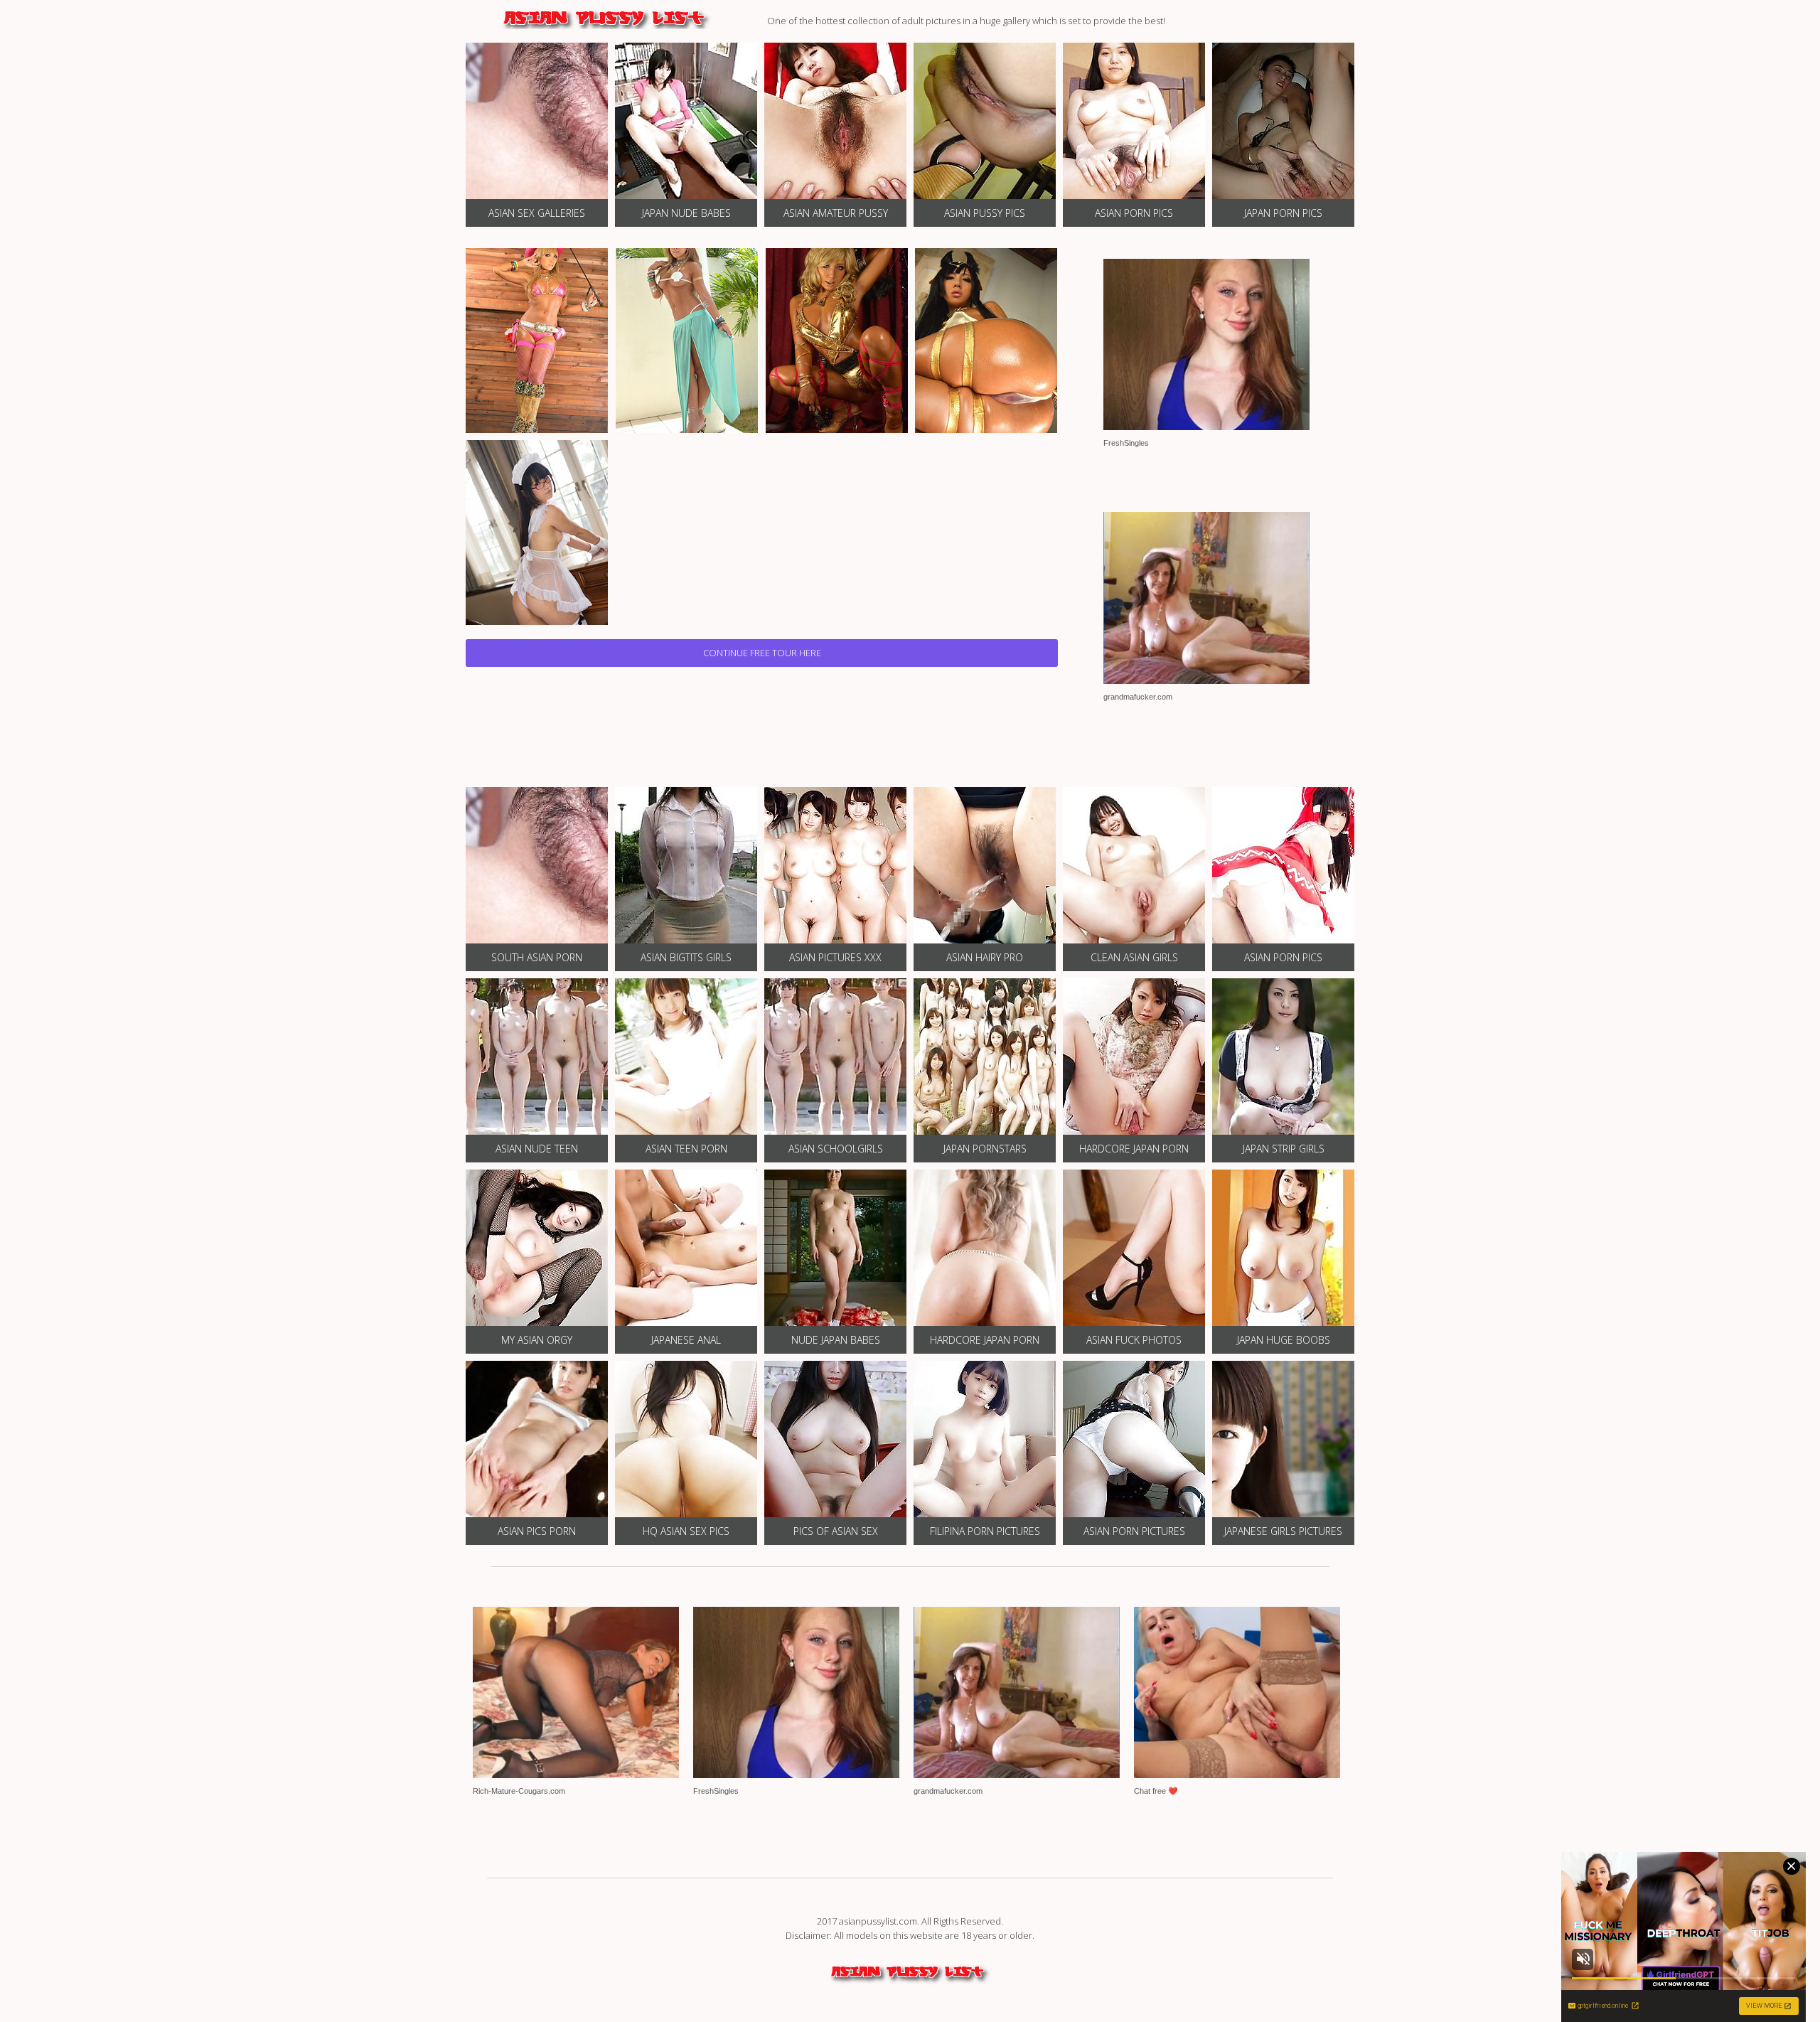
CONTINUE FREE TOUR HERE (762, 653)
